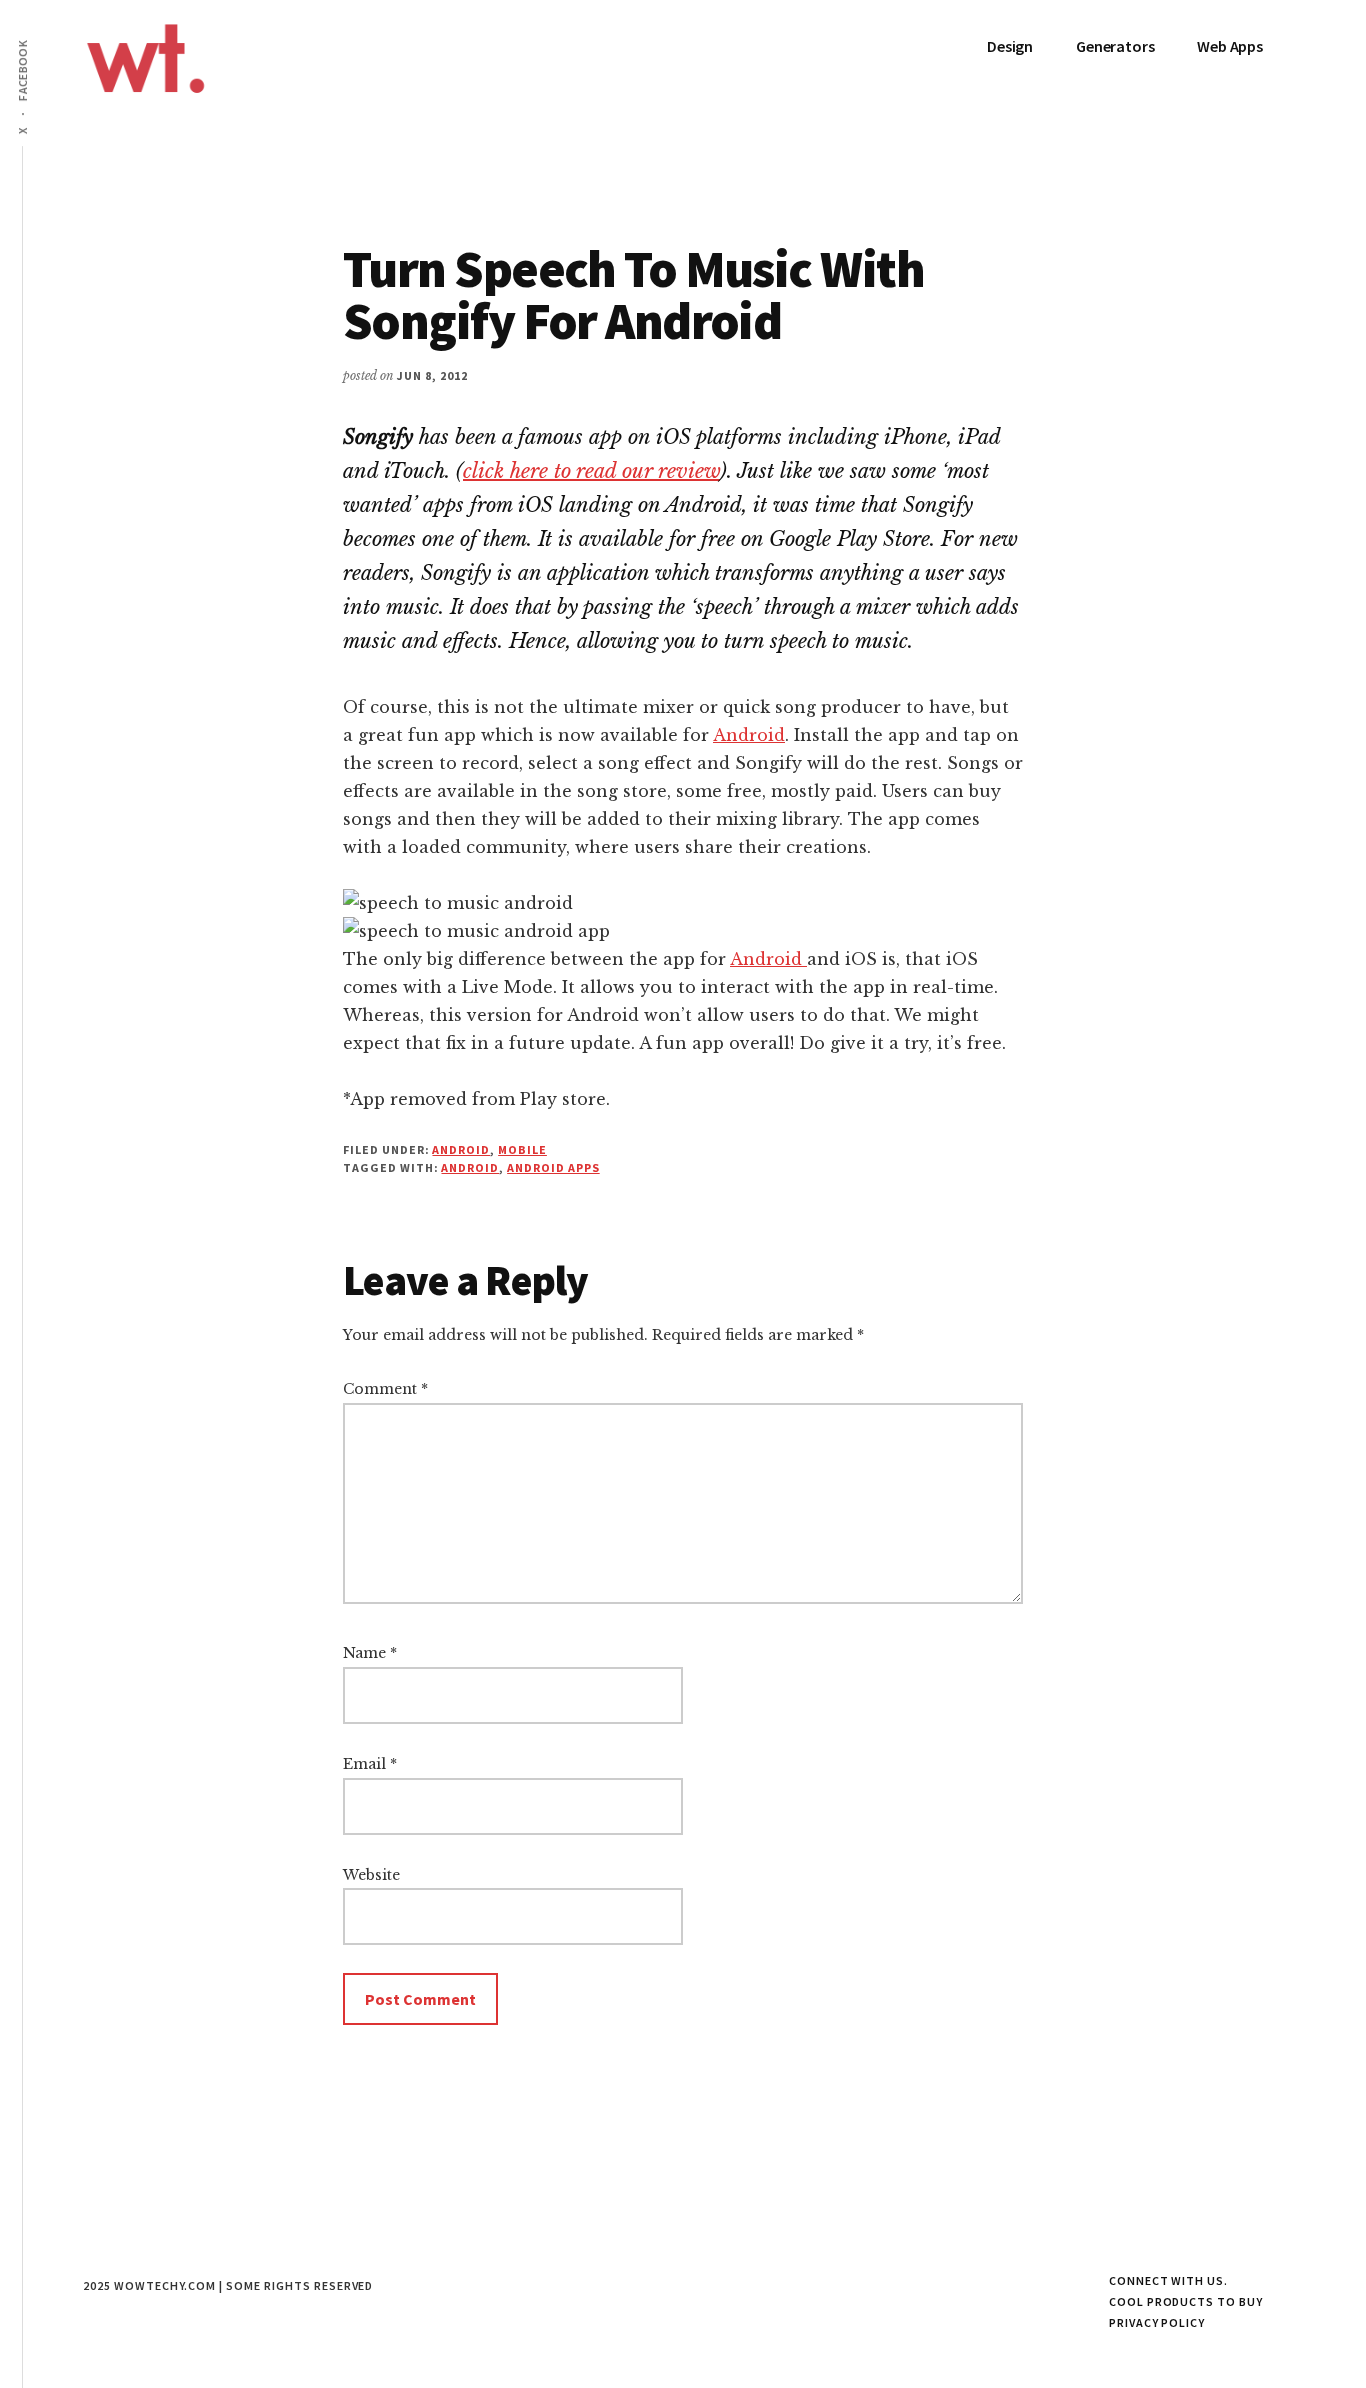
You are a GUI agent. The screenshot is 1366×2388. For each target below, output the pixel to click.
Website (371, 1875)
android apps (553, 1167)
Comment (385, 1389)
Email (370, 1764)
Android (749, 735)
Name (370, 1653)
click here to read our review (591, 471)
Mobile (522, 1149)
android (470, 1167)
